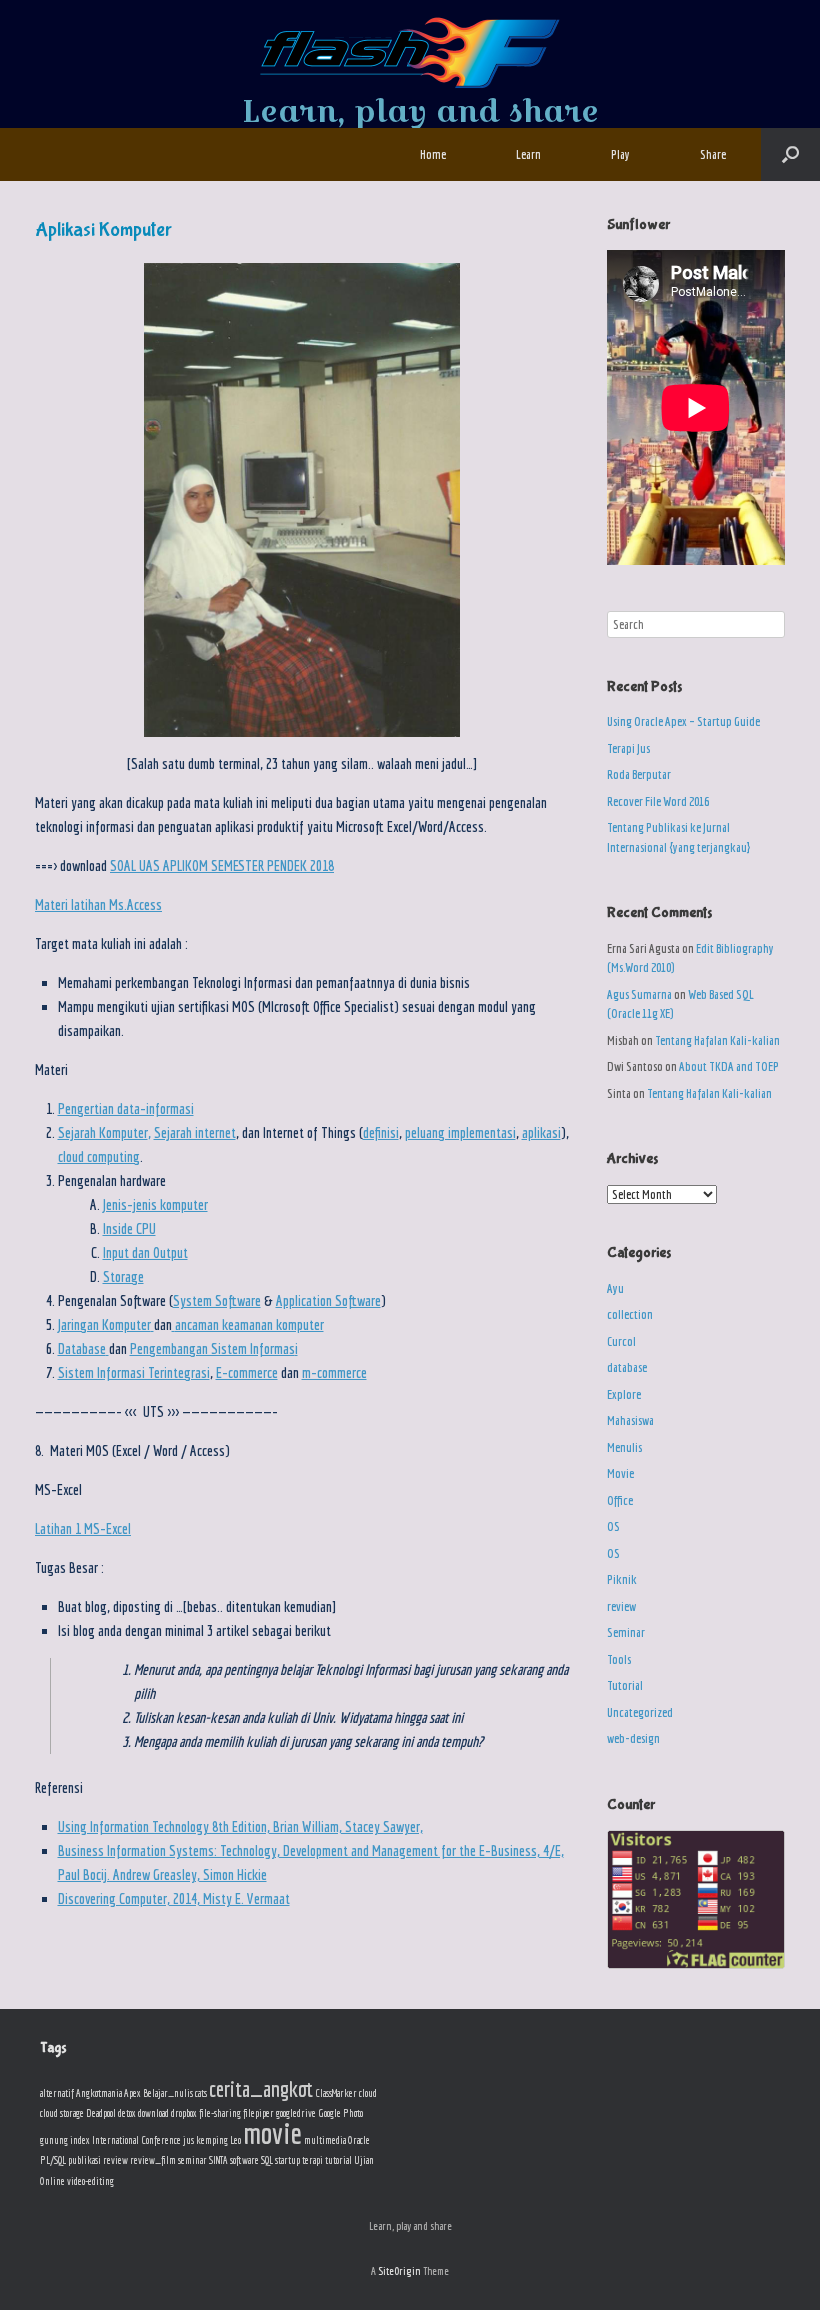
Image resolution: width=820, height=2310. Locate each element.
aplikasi (541, 1132)
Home (433, 154)
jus (188, 2140)
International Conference (136, 2140)
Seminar (626, 1632)
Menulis (624, 1447)
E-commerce (247, 1372)
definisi (381, 1132)
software (244, 2160)
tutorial (338, 2160)
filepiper (258, 2113)
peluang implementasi (460, 1132)
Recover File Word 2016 (658, 801)
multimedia (325, 2140)
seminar (192, 2160)
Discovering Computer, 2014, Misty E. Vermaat (174, 1898)
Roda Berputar (639, 774)
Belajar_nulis (168, 2093)
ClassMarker (336, 2093)
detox (127, 2113)
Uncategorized (640, 1712)
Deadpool (101, 2113)
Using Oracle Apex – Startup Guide (683, 721)
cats (201, 2093)
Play (620, 154)
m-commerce (334, 1372)
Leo (235, 2140)
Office (620, 1500)
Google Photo (340, 2113)
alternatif (57, 2093)
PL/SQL (53, 2160)
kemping (212, 2140)
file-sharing (220, 2113)
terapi (312, 2160)
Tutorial (625, 1685)
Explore (624, 1394)
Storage (123, 1276)
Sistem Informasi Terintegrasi (134, 1372)
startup (287, 2160)
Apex (132, 2093)
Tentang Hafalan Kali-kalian (717, 1040)
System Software (217, 1300)
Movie (620, 1473)
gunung (54, 2140)
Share (713, 154)
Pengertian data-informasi (126, 1108)
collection (630, 1314)
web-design (633, 1738)
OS (613, 1526)
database (627, 1367)
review (621, 1606)
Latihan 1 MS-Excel (83, 1528)
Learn (528, 154)
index (80, 2140)
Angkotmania (99, 2093)
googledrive (296, 2113)
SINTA (218, 2160)
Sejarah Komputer (103, 1132)
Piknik (622, 1579)
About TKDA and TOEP (729, 1066)
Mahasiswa (630, 1420)
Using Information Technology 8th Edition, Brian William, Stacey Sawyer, (240, 1826)
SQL (267, 2160)
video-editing (90, 2181)
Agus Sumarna (639, 994)
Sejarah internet (195, 1132)
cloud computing (99, 1156)
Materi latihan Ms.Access (98, 904)
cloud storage (62, 2113)
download (153, 2113)
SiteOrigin (399, 2270)
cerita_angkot (261, 2088)
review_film (153, 2160)
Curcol (621, 1341)
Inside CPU (129, 1228)
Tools (619, 1659)
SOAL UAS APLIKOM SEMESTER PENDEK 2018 (222, 865)
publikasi (84, 2160)
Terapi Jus (628, 748)
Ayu (615, 1288)
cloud (368, 2093)
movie (272, 2133)
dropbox (184, 2113)
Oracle (359, 2140)
